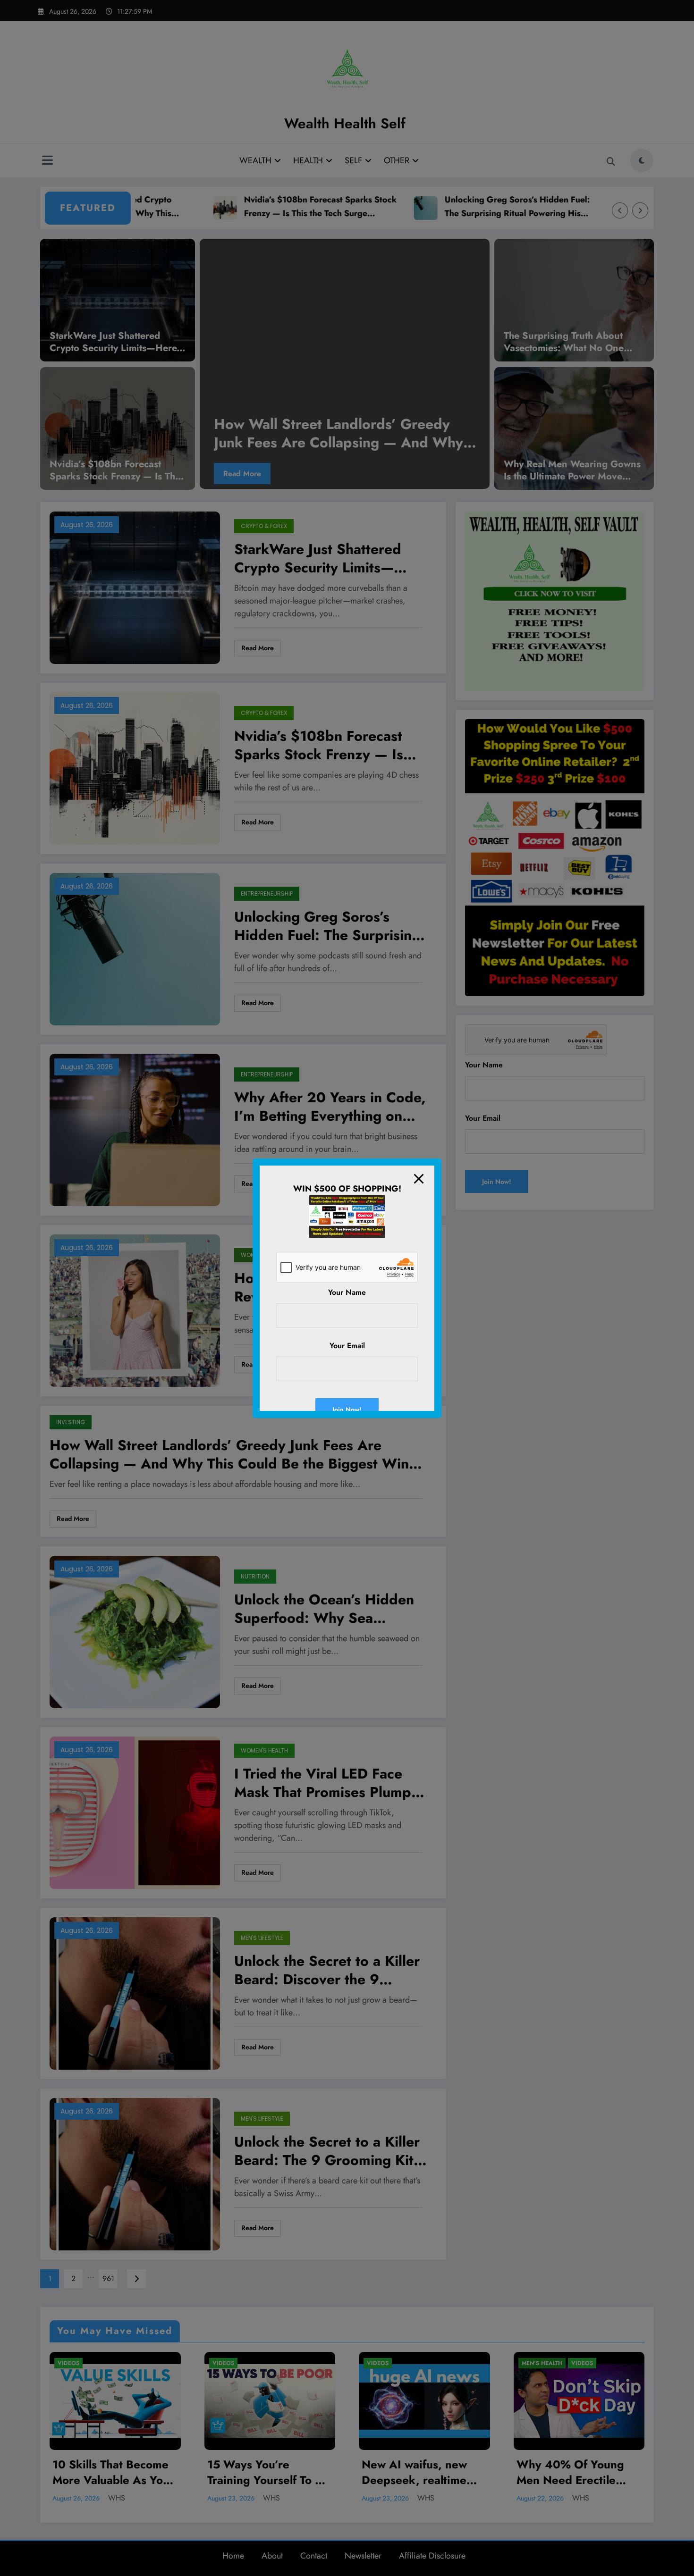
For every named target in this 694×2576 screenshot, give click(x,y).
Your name (347, 1292)
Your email (347, 1346)
